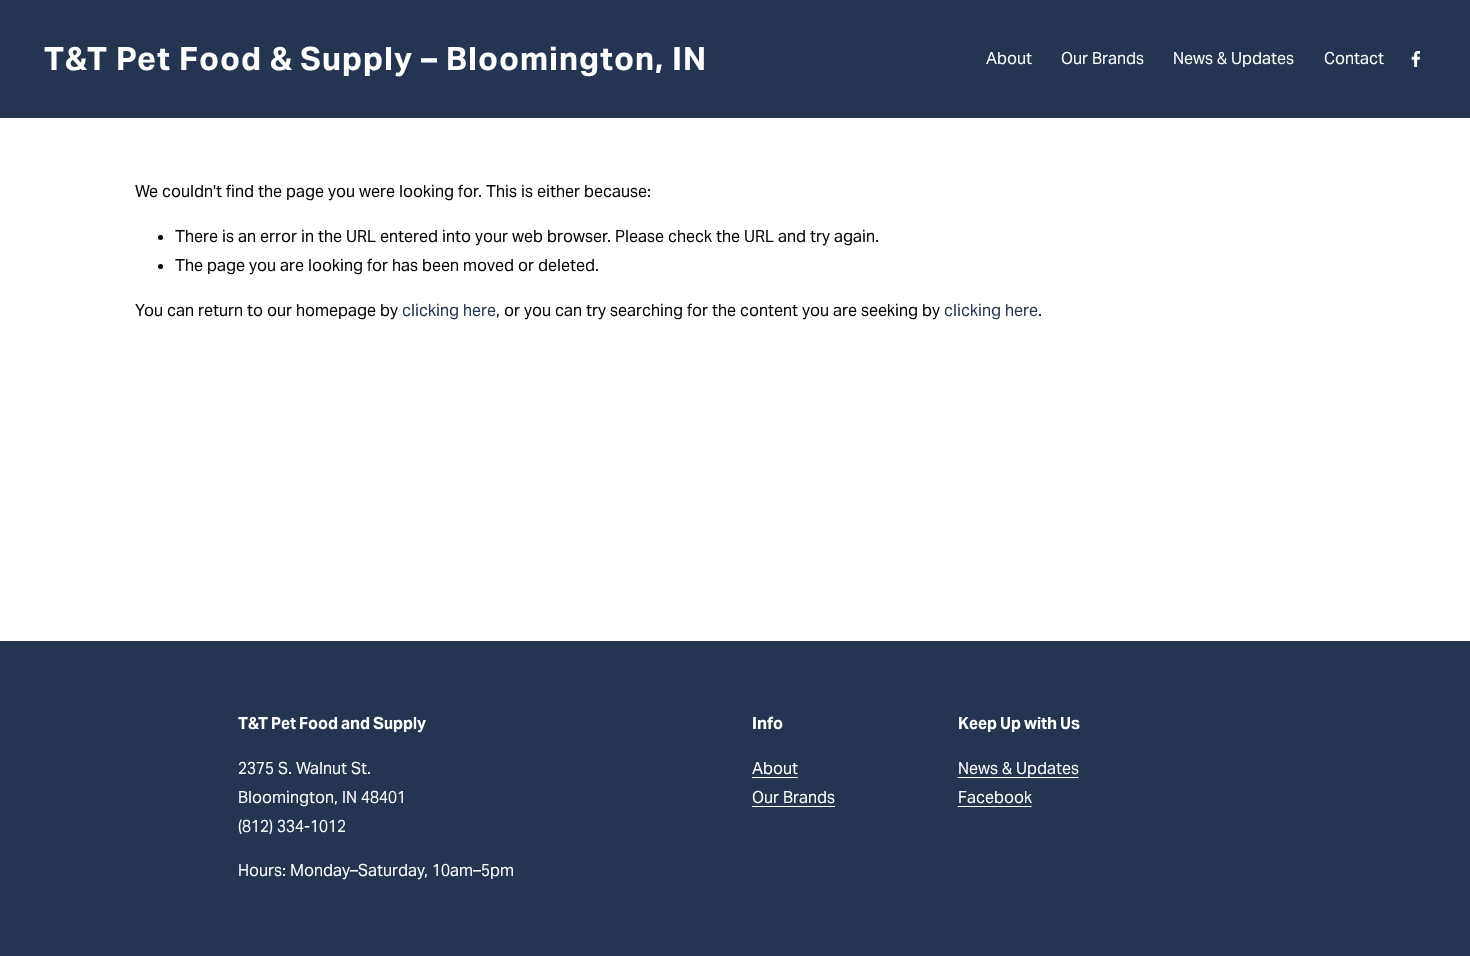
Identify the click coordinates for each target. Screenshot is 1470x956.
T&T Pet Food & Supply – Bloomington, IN (375, 58)
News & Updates (1233, 58)
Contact (1354, 58)
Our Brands (1102, 58)
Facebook (995, 797)
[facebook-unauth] (1416, 59)
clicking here (449, 310)
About (1009, 58)
